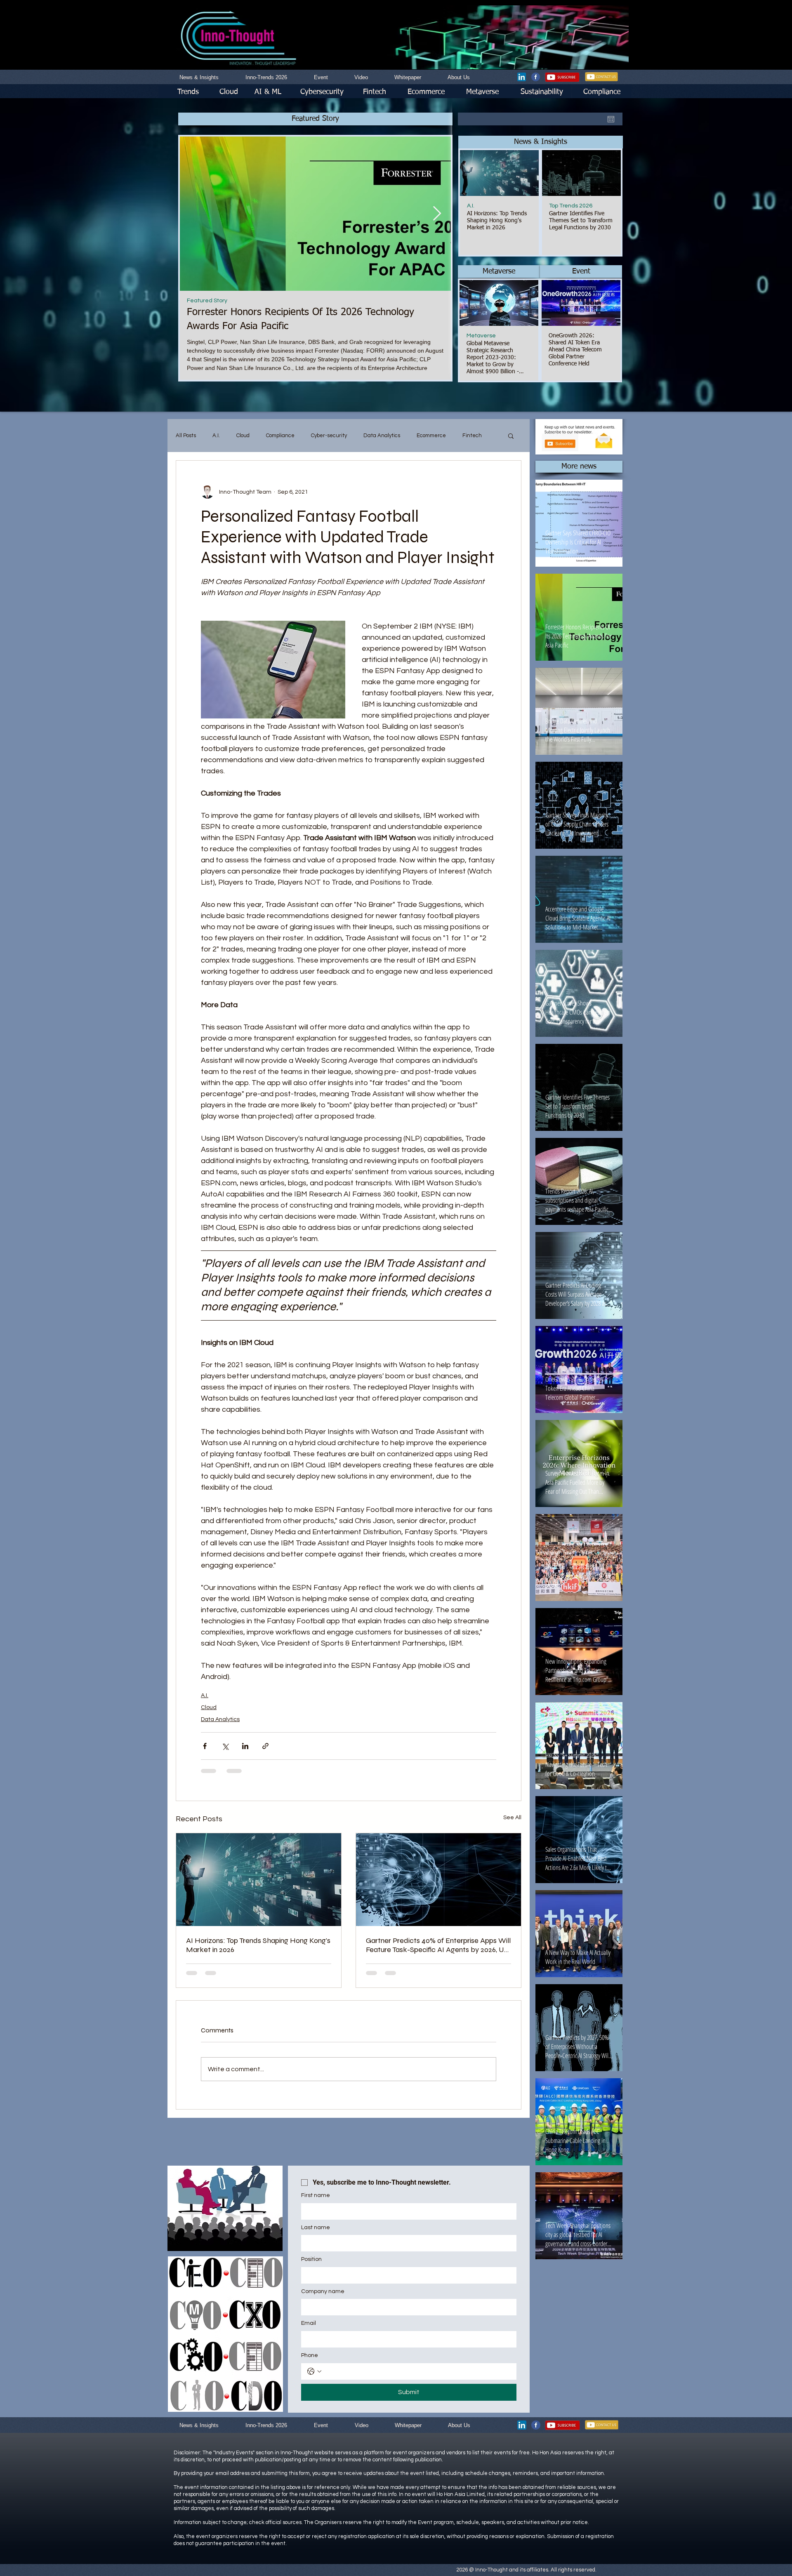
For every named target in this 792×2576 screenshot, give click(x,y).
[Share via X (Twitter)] (225, 1746)
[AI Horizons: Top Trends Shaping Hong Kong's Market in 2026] (259, 1880)
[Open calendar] (611, 119)
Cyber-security (329, 436)
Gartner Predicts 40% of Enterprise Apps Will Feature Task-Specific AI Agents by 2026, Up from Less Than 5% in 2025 (438, 1945)
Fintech (472, 436)
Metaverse (481, 336)
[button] (541, 142)
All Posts (186, 436)
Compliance (280, 436)
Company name (323, 2291)
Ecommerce (431, 436)
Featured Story (207, 301)
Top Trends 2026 (571, 206)
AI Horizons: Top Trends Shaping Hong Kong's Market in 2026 (258, 1945)
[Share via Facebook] (205, 1746)
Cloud (243, 436)
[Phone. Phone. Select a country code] (314, 2371)
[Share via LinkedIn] (245, 1746)
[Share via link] (265, 1746)
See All (512, 1818)
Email (309, 2323)
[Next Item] (437, 213)
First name (316, 2195)
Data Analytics (382, 436)
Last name (316, 2228)
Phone (310, 2355)
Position (311, 2259)
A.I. (471, 206)
